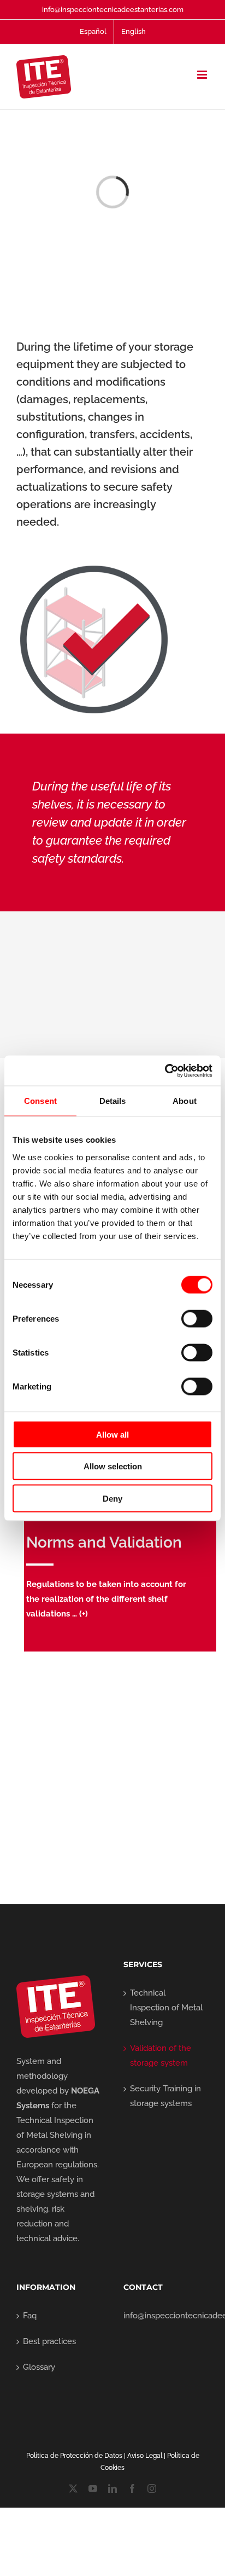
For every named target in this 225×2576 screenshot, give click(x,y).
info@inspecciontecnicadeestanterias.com (113, 10)
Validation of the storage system (161, 2055)
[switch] (197, 1318)
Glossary (39, 2367)
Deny (112, 1498)
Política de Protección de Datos (74, 2456)
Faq (30, 2316)
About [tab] (185, 1101)
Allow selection (113, 1466)
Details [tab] (113, 1101)
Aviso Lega (144, 2456)
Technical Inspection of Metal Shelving (166, 2008)
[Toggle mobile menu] (203, 75)
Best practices (49, 2341)
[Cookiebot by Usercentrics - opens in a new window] (165, 1071)
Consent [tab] (40, 1101)
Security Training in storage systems (165, 2096)
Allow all (112, 1434)
